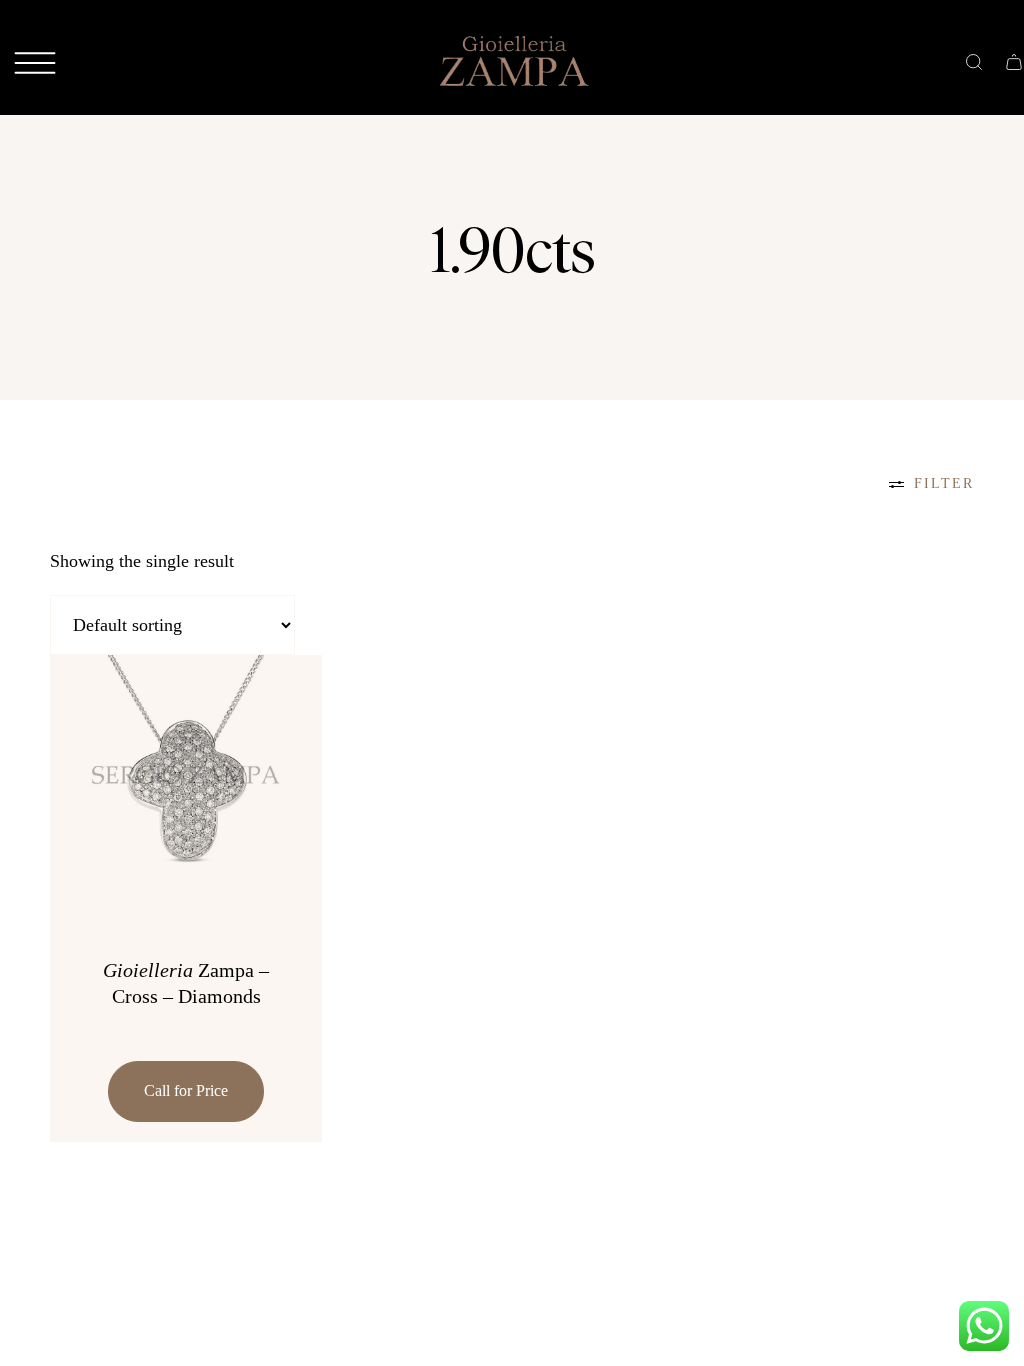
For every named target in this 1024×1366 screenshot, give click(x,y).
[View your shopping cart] (1014, 60)
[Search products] (974, 60)
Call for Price (186, 1090)
